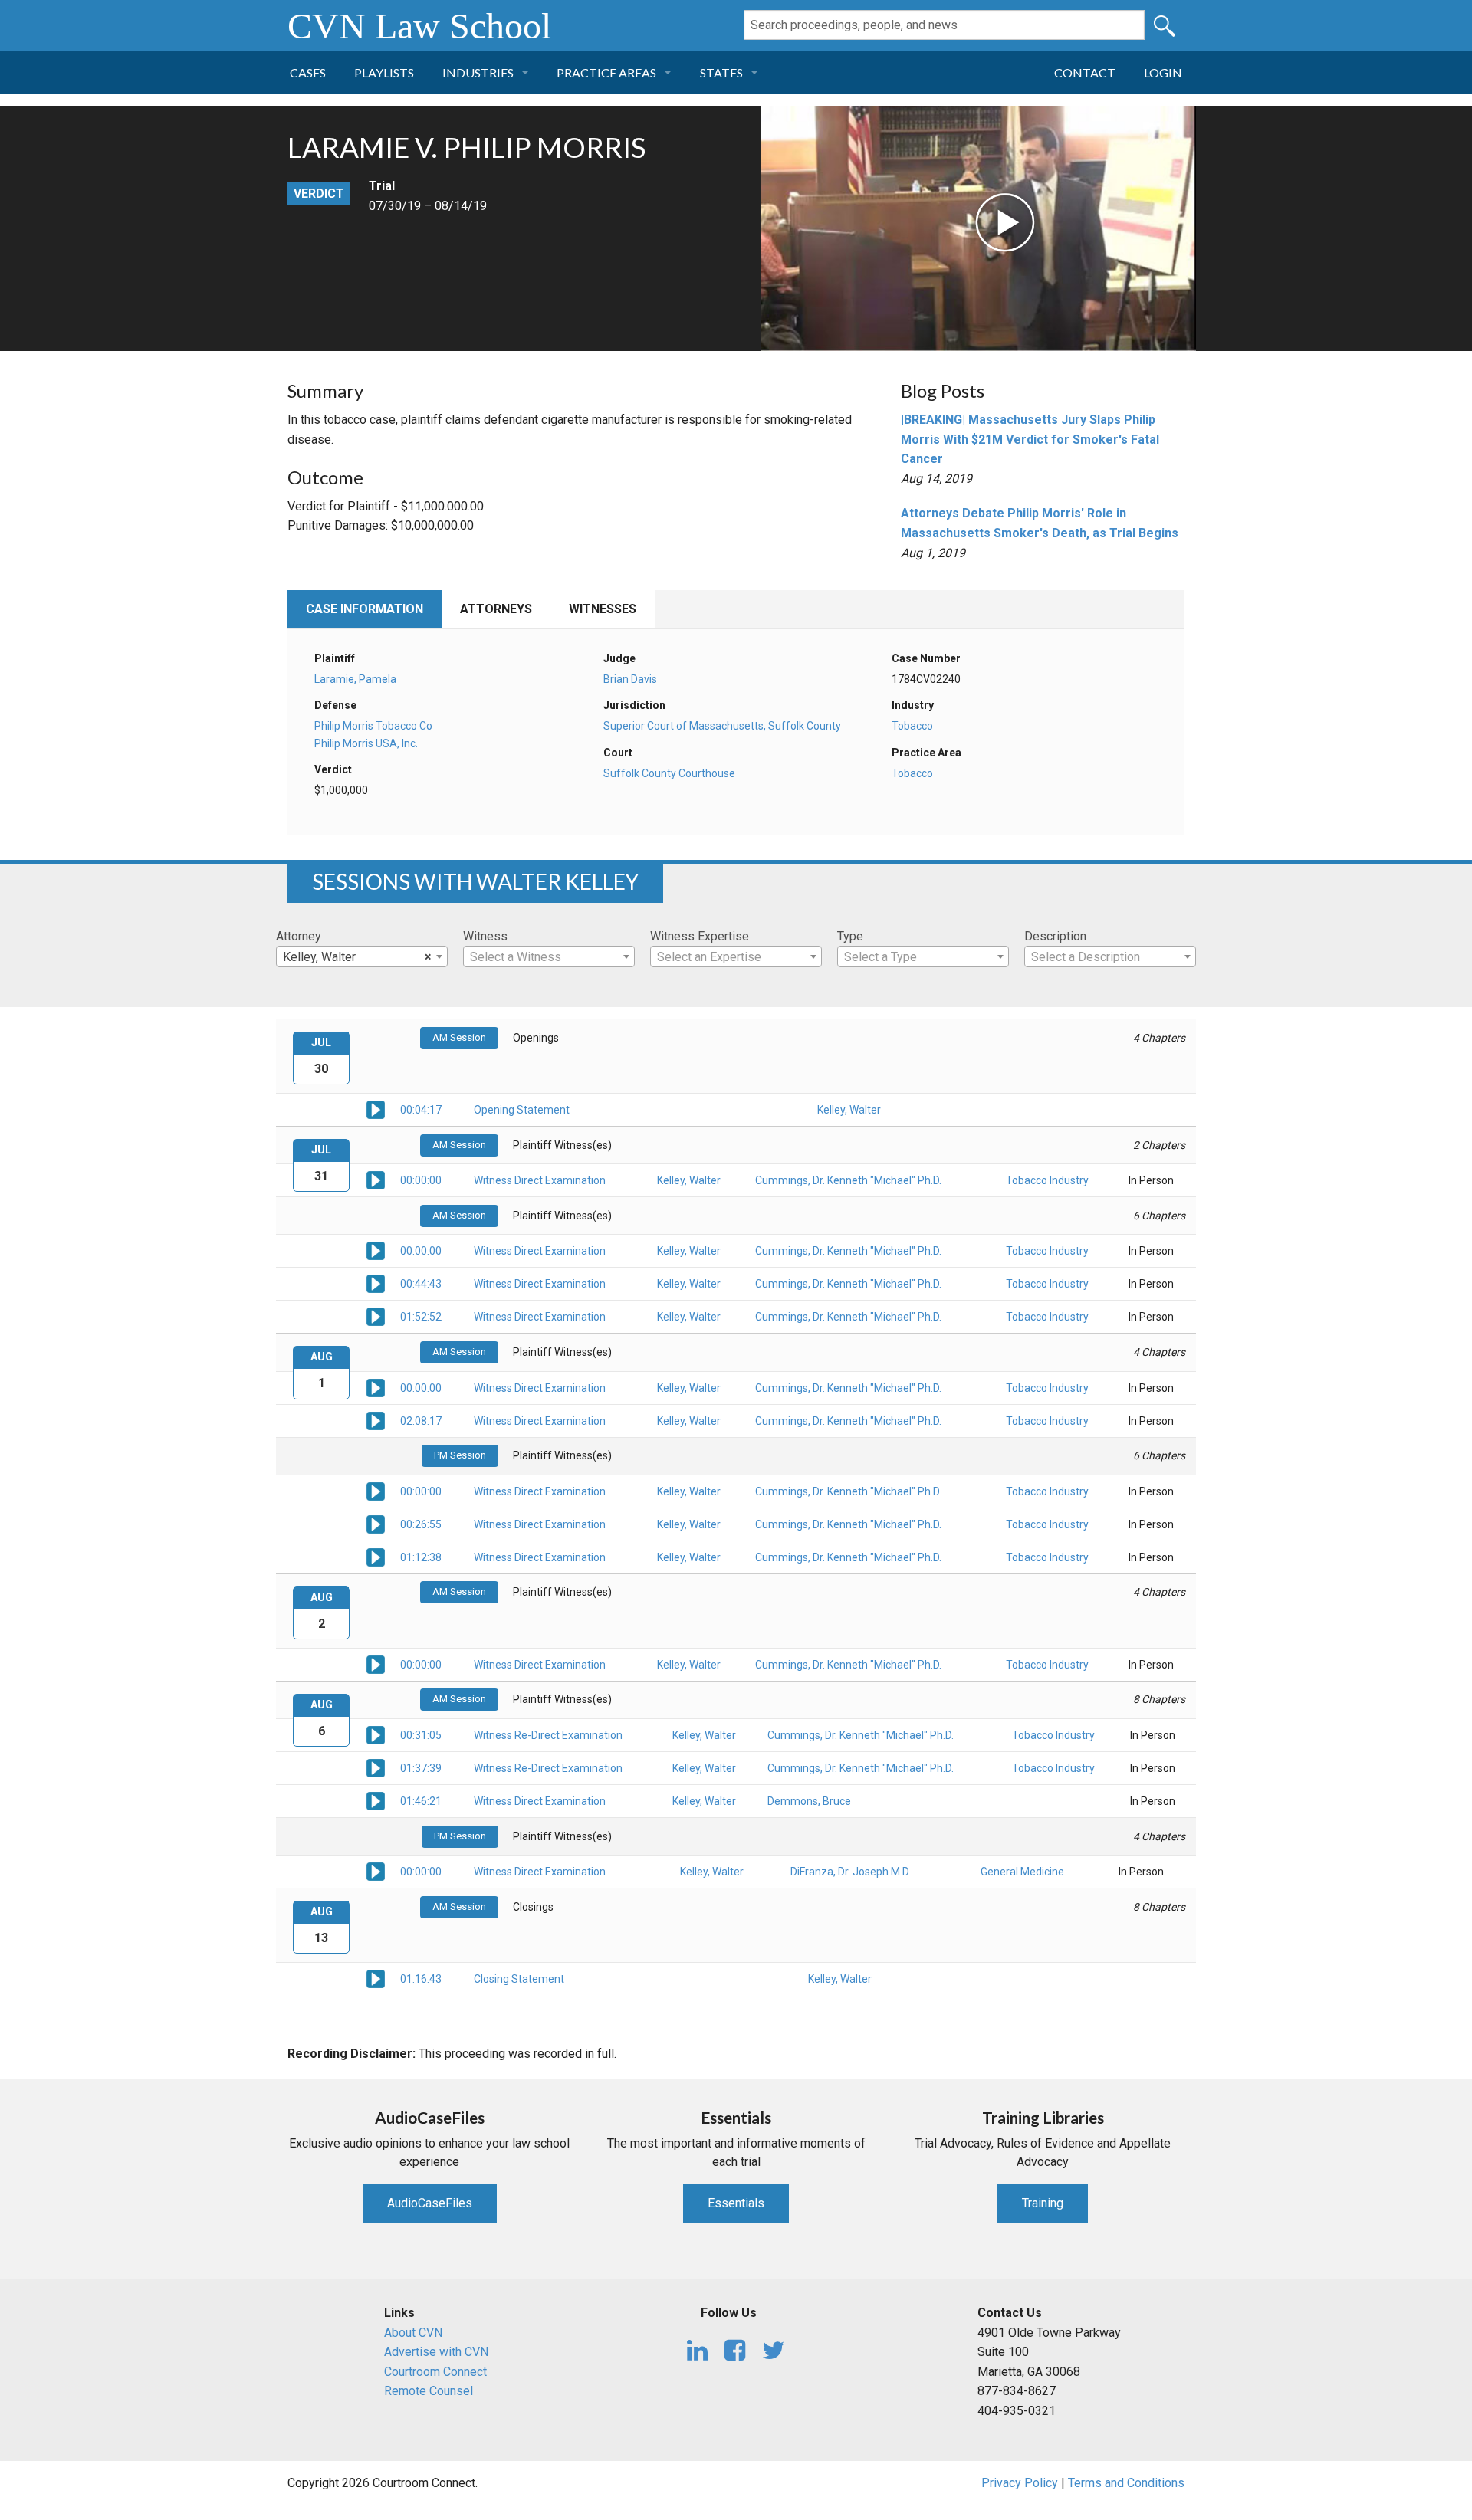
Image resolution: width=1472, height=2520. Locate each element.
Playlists (384, 72)
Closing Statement (519, 1979)
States (721, 72)
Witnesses (603, 609)
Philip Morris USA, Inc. (366, 743)
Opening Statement (522, 1110)
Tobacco (912, 726)
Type (850, 936)
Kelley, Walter (849, 1110)
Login (1163, 72)
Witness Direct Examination (540, 1180)
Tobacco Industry (1047, 1180)
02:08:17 (421, 1421)
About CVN (413, 2333)
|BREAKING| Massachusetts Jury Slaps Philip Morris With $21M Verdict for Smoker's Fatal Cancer (1030, 439)
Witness (485, 936)
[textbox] (549, 957)
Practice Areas (606, 72)
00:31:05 (421, 1735)
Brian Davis (630, 679)
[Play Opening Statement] (376, 1109)
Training (1043, 2203)
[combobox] (362, 956)
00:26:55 (421, 1524)
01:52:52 (421, 1317)
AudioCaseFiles (430, 2203)
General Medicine (1022, 1872)
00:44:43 (421, 1284)
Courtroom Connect (435, 2372)
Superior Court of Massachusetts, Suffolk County (722, 726)
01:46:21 (421, 1801)
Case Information (365, 609)
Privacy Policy (1020, 2483)
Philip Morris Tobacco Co (373, 726)
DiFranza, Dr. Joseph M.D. (851, 1872)
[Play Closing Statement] (376, 1978)
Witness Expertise (700, 936)
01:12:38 (421, 1557)
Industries (478, 72)
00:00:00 (421, 1180)
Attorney (299, 936)
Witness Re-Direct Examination (548, 1735)
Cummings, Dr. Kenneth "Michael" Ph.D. (848, 1180)
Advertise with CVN (436, 2352)
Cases (308, 72)
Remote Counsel (429, 2391)
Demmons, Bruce (809, 1801)
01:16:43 (421, 1979)
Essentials (736, 2203)
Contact (1085, 72)
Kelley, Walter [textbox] (357, 957)
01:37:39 (421, 1768)
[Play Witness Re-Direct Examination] (376, 1734)
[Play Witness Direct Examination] (376, 1180)
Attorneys (496, 609)
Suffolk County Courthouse (669, 773)
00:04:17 (421, 1110)
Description (1055, 936)
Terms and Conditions (1126, 2483)
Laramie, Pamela (355, 679)
